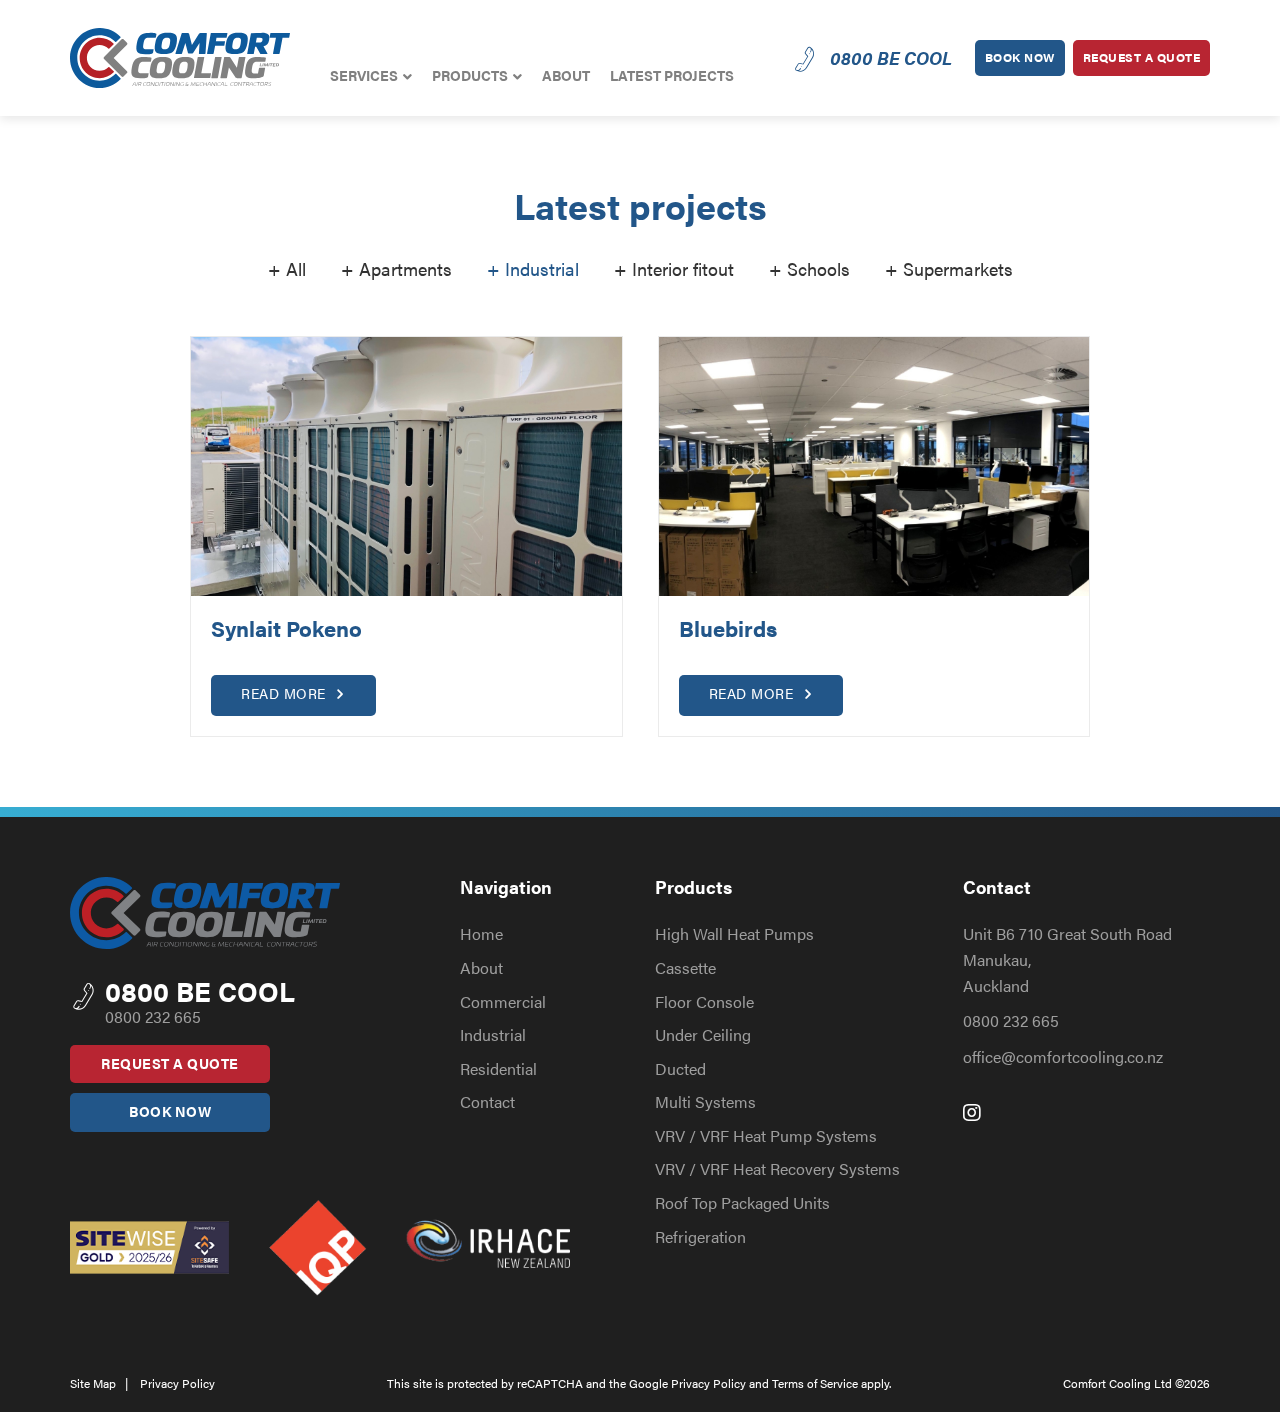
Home (481, 933)
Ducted (680, 1068)
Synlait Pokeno (286, 627)
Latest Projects (672, 75)
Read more (285, 693)
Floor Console (704, 1001)
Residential (498, 1068)
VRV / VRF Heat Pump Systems (766, 1135)
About (566, 75)
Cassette (685, 967)
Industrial (493, 1034)
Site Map (93, 1383)
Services (364, 75)
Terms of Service (815, 1383)
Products (470, 75)
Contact (487, 1101)
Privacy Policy (177, 1383)
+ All (287, 268)
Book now (1020, 57)
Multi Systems (705, 1101)
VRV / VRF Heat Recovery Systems (777, 1168)
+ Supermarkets (949, 268)
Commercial (503, 1001)
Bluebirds (728, 627)
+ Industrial (533, 268)
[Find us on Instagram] (972, 1112)
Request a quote (1142, 57)
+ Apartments (396, 268)
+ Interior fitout (674, 268)
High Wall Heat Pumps (734, 933)
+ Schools (809, 268)
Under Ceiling (703, 1034)
